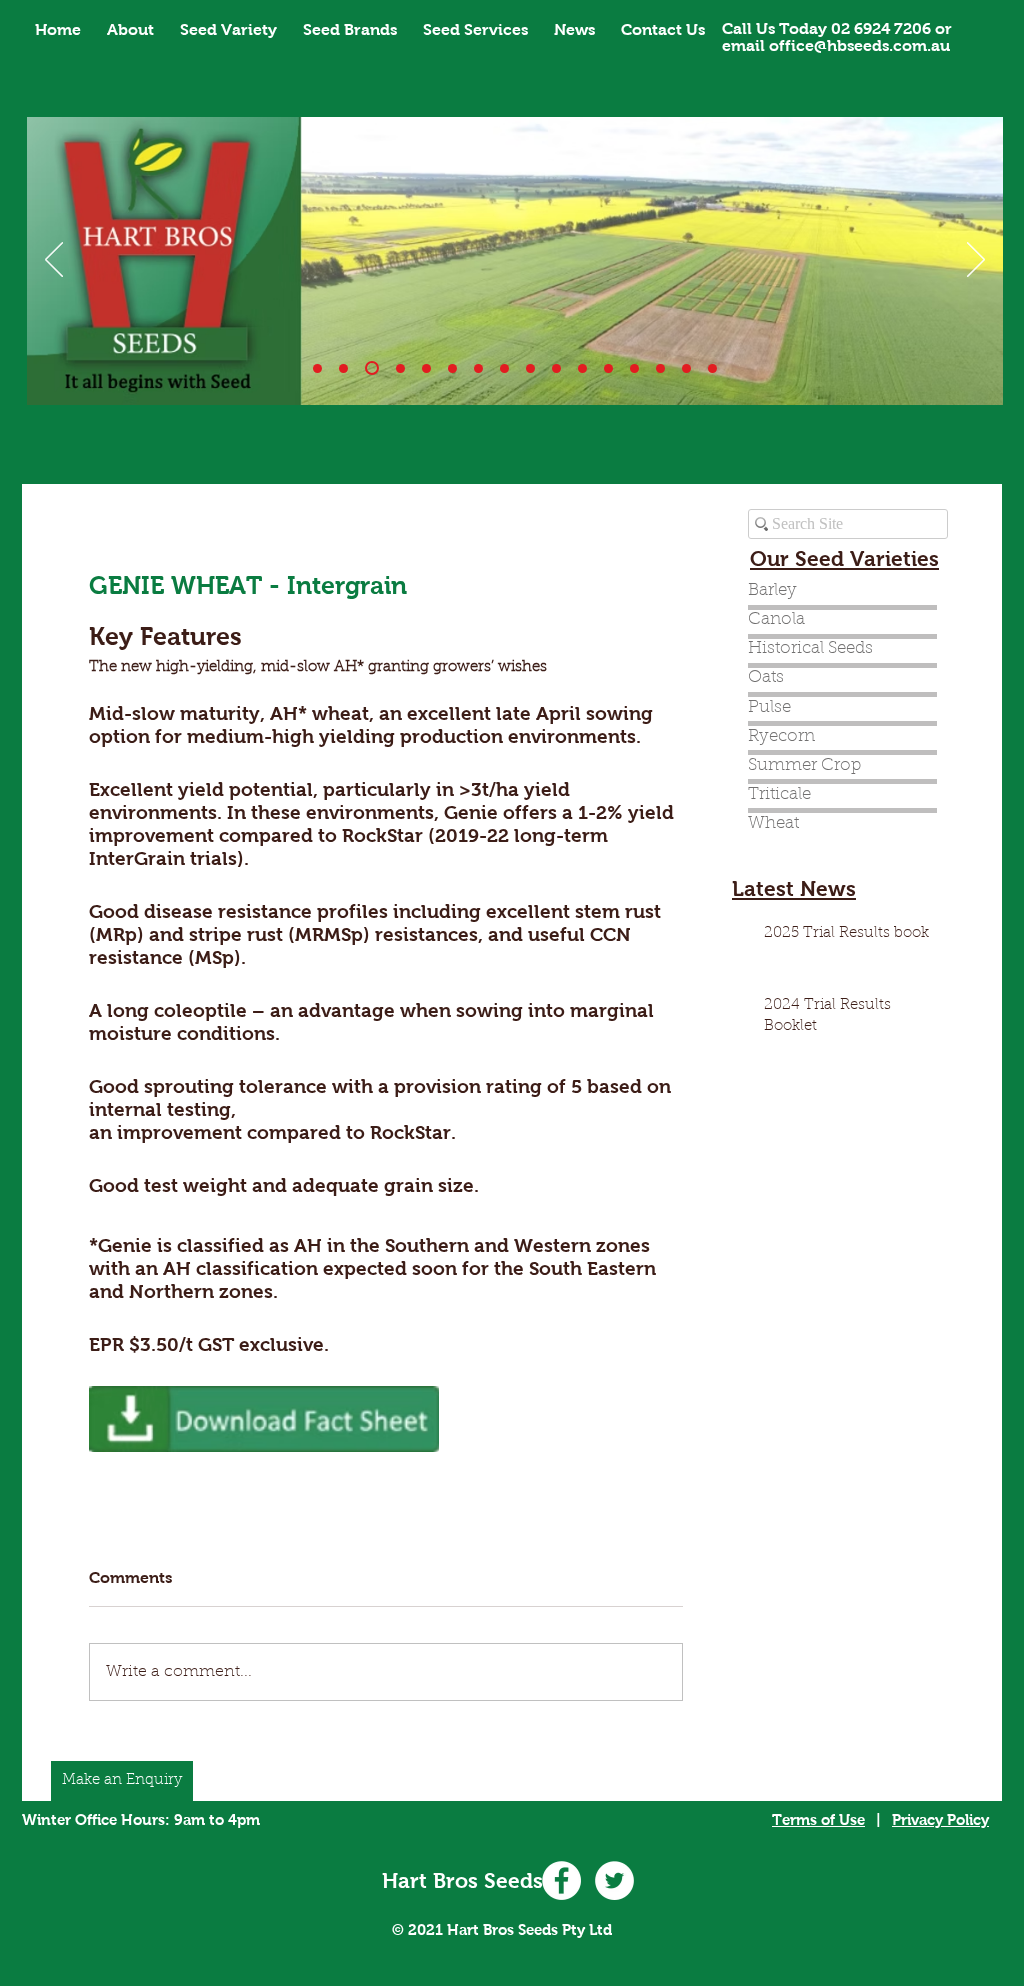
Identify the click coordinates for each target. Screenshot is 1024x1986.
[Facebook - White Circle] (561, 1880)
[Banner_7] (504, 368)
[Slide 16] (712, 368)
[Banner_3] (400, 368)
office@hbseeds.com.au (859, 45)
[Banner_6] (478, 368)
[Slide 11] (582, 368)
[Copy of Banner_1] (608, 368)
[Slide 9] (556, 368)
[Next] (976, 261)
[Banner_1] (317, 368)
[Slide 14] (634, 368)
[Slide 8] (530, 368)
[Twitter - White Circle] (614, 1880)
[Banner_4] (426, 368)
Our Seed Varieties (844, 558)
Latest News (794, 888)
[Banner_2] (372, 368)
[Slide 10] (343, 368)
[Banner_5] (452, 368)
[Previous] (54, 261)
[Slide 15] (686, 368)
